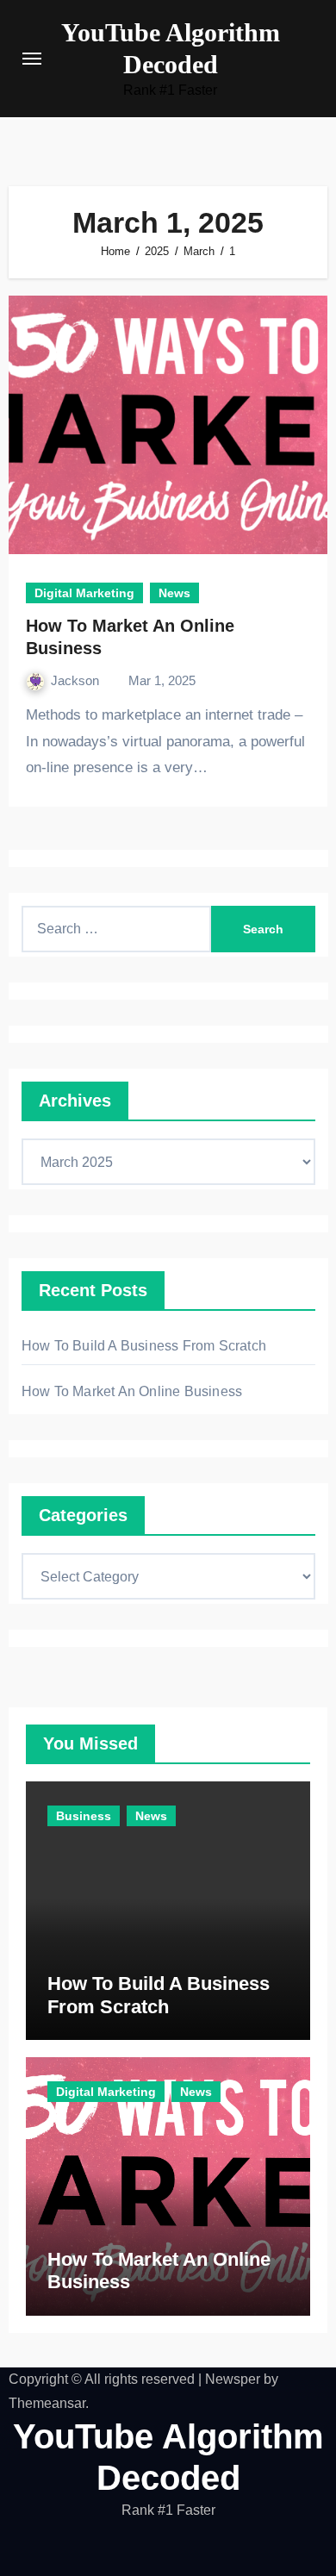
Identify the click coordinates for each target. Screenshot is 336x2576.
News (174, 593)
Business (84, 1816)
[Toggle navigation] (32, 59)
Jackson (77, 680)
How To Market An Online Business (132, 1391)
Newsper (233, 2379)
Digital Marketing (84, 593)
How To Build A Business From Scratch (144, 1346)
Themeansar (47, 2403)
